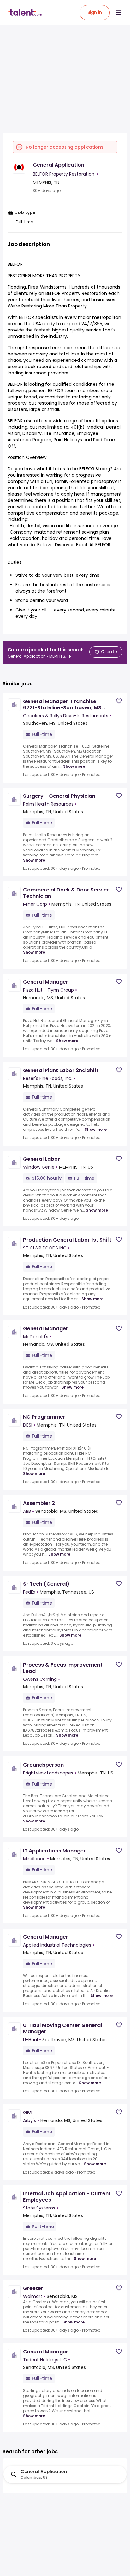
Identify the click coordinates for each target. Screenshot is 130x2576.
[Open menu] (119, 13)
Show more (74, 766)
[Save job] (119, 701)
